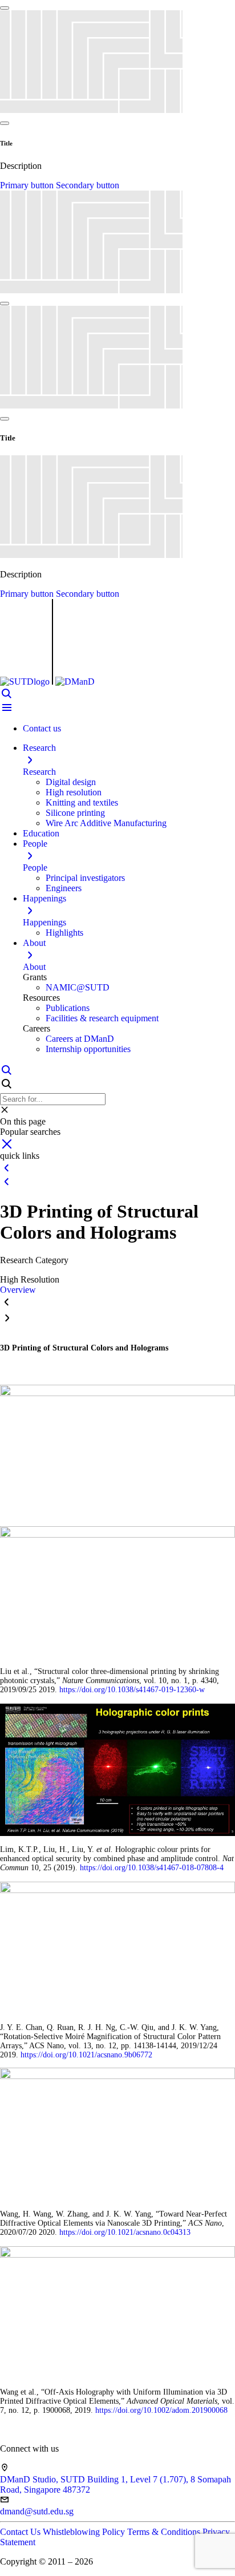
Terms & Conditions (165, 2532)
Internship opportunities (88, 1049)
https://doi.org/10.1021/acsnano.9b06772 (86, 2055)
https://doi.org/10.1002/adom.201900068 (161, 2410)
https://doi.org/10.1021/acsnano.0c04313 (125, 2232)
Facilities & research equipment (102, 1018)
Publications (68, 1008)
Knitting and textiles (82, 802)
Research (39, 772)
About (34, 967)
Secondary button (88, 185)
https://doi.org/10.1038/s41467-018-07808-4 (152, 1868)
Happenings (44, 922)
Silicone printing (75, 813)
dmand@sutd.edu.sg (37, 2511)
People (35, 868)
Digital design (71, 782)
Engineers (64, 888)
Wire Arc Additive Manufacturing (106, 823)
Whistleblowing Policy (85, 2532)
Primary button (28, 185)
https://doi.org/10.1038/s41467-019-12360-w (132, 1690)
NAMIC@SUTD (78, 987)
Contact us (42, 728)
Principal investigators (85, 878)
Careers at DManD (80, 1039)
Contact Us (21, 2532)
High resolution (74, 792)
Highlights (64, 933)
